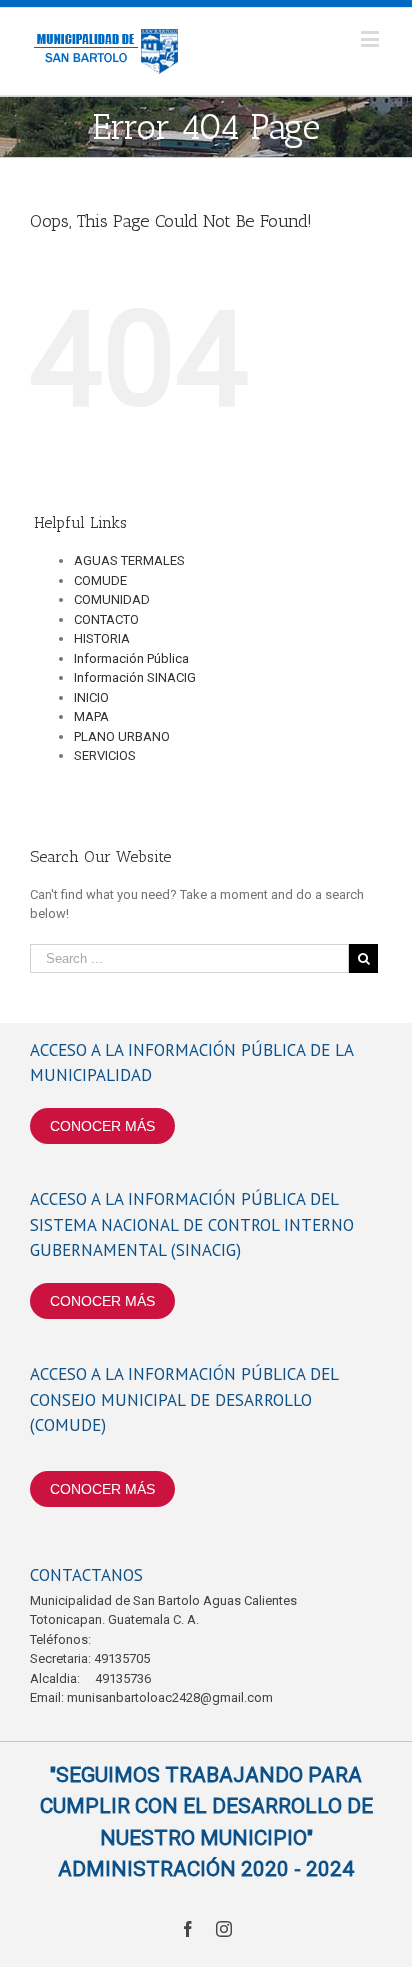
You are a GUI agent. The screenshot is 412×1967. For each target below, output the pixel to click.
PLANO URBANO (122, 736)
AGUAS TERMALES (129, 560)
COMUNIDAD (112, 599)
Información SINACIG (135, 677)
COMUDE (100, 580)
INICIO (91, 697)
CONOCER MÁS (102, 1126)
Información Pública (131, 658)
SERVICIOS (105, 755)
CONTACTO (106, 619)
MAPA (91, 716)
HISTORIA (102, 638)
